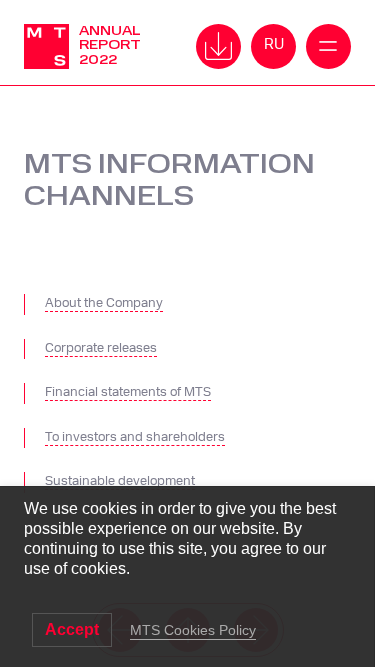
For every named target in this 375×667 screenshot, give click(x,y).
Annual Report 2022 (110, 45)
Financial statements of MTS (128, 392)
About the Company (104, 303)
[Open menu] (218, 46)
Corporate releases (101, 348)
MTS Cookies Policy (193, 630)
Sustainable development (120, 481)
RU (274, 44)
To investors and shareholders (135, 437)
